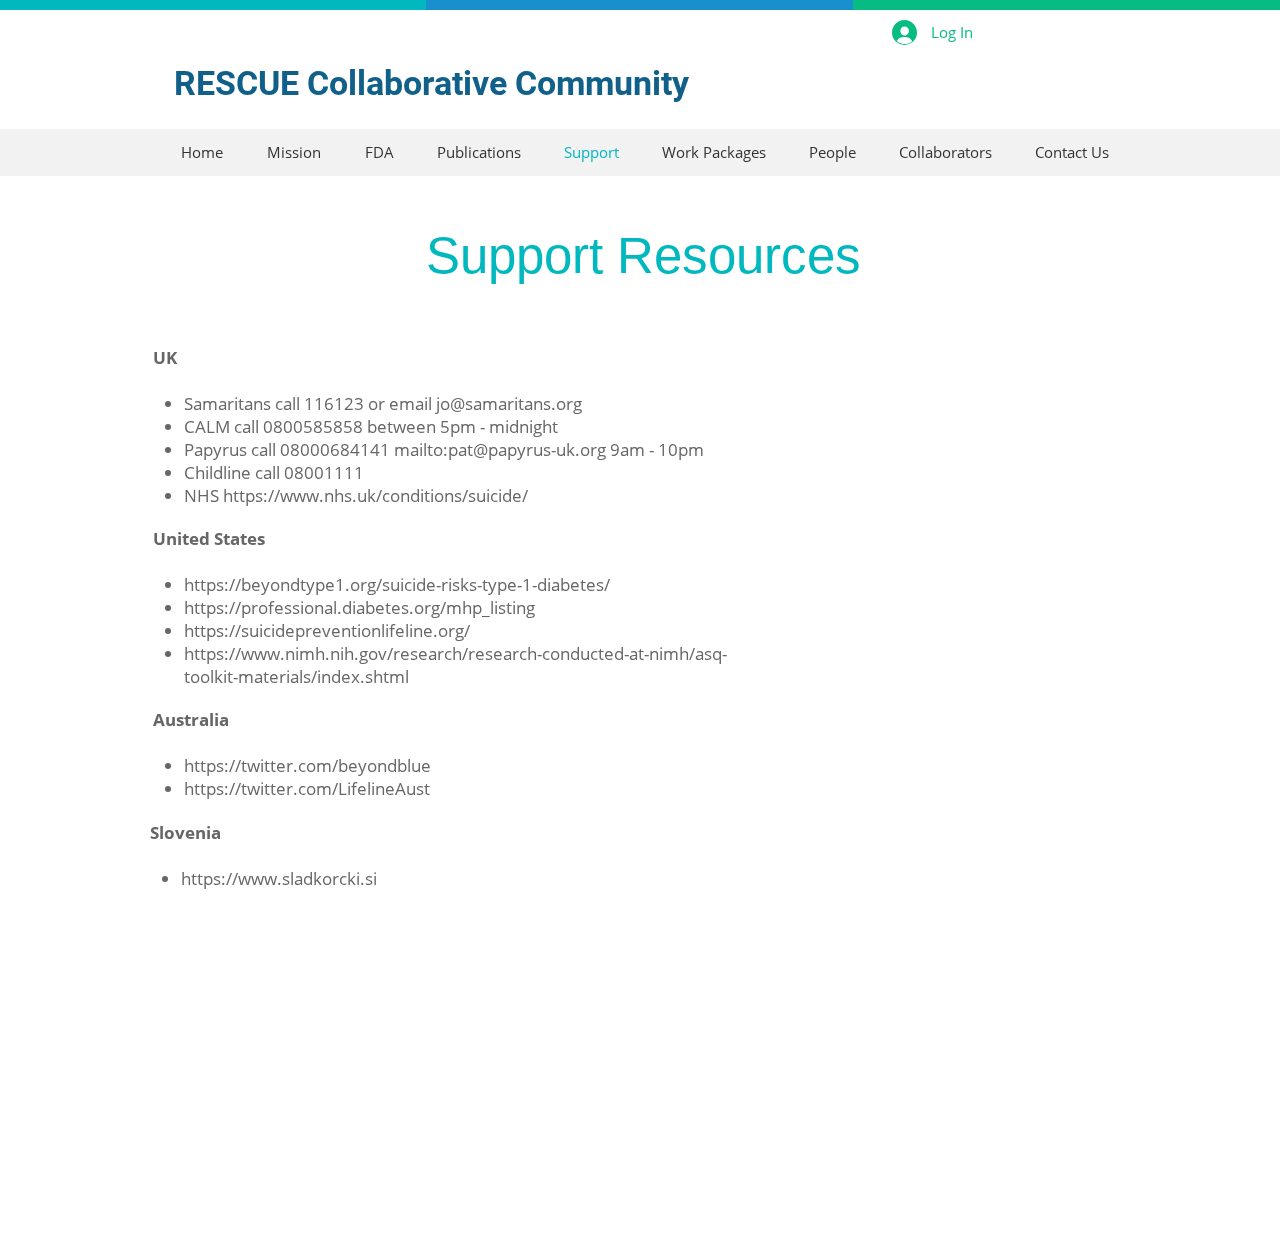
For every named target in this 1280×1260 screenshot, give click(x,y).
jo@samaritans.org (509, 403)
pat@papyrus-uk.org (527, 449)
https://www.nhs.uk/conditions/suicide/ (377, 495)
